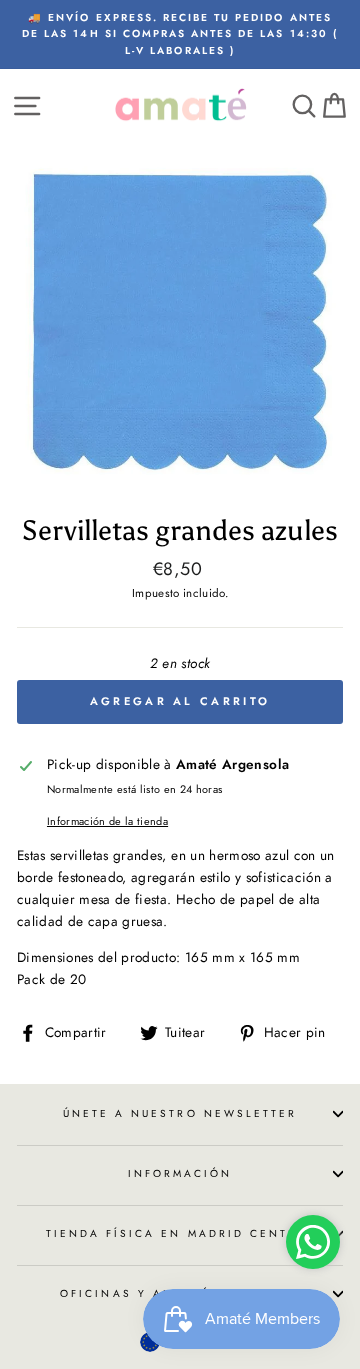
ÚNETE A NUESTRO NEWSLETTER (180, 1113)
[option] (180, 34)
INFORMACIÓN (180, 1173)
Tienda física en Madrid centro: (180, 1233)
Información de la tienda (107, 821)
